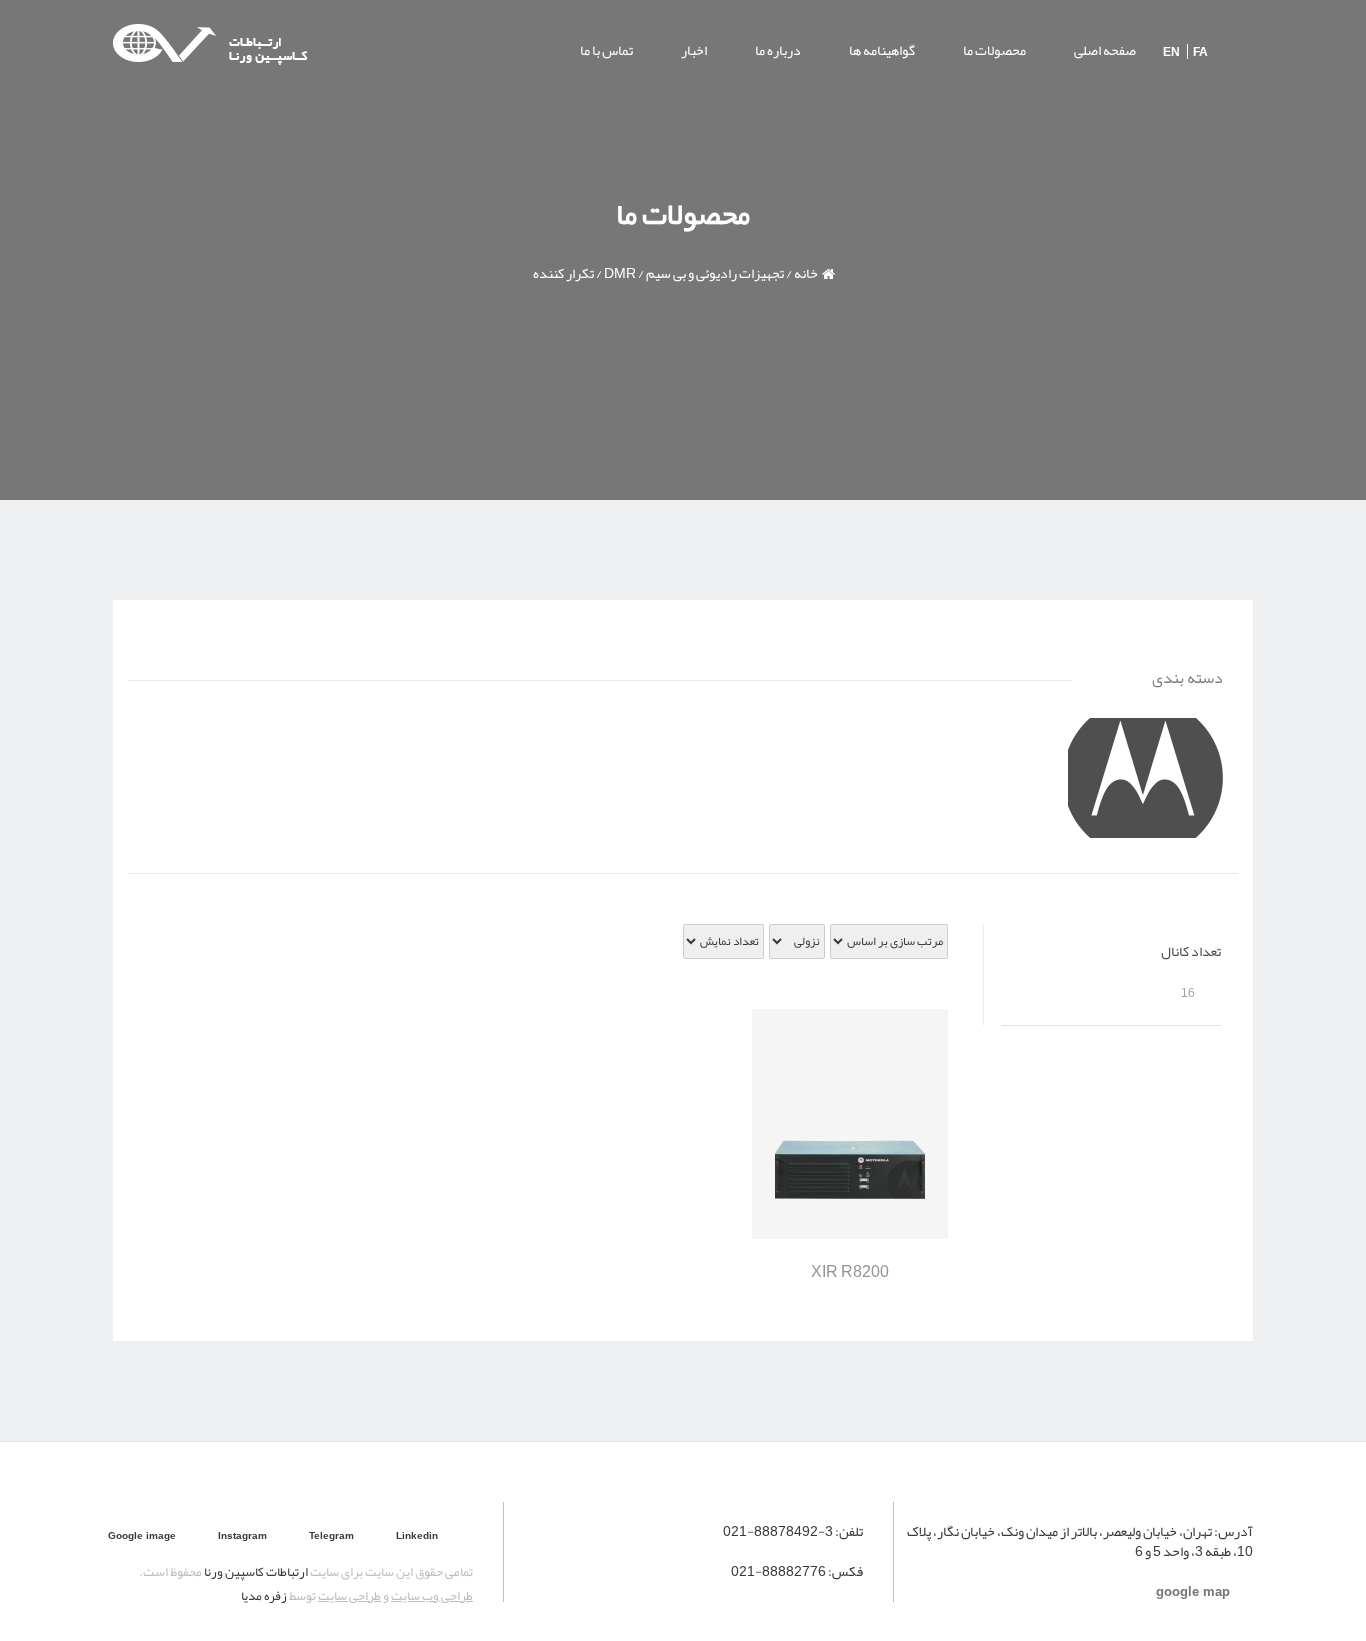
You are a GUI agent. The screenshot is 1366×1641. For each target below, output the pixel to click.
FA (1200, 52)
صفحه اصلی (1105, 50)
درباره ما (778, 50)
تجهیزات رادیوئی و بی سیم (715, 273)
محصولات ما (994, 50)
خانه (806, 273)
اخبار (694, 50)
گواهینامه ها (882, 50)
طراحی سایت (349, 1596)
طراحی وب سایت (432, 1596)
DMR (620, 273)
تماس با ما (606, 50)
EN (1171, 52)
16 (1188, 993)
